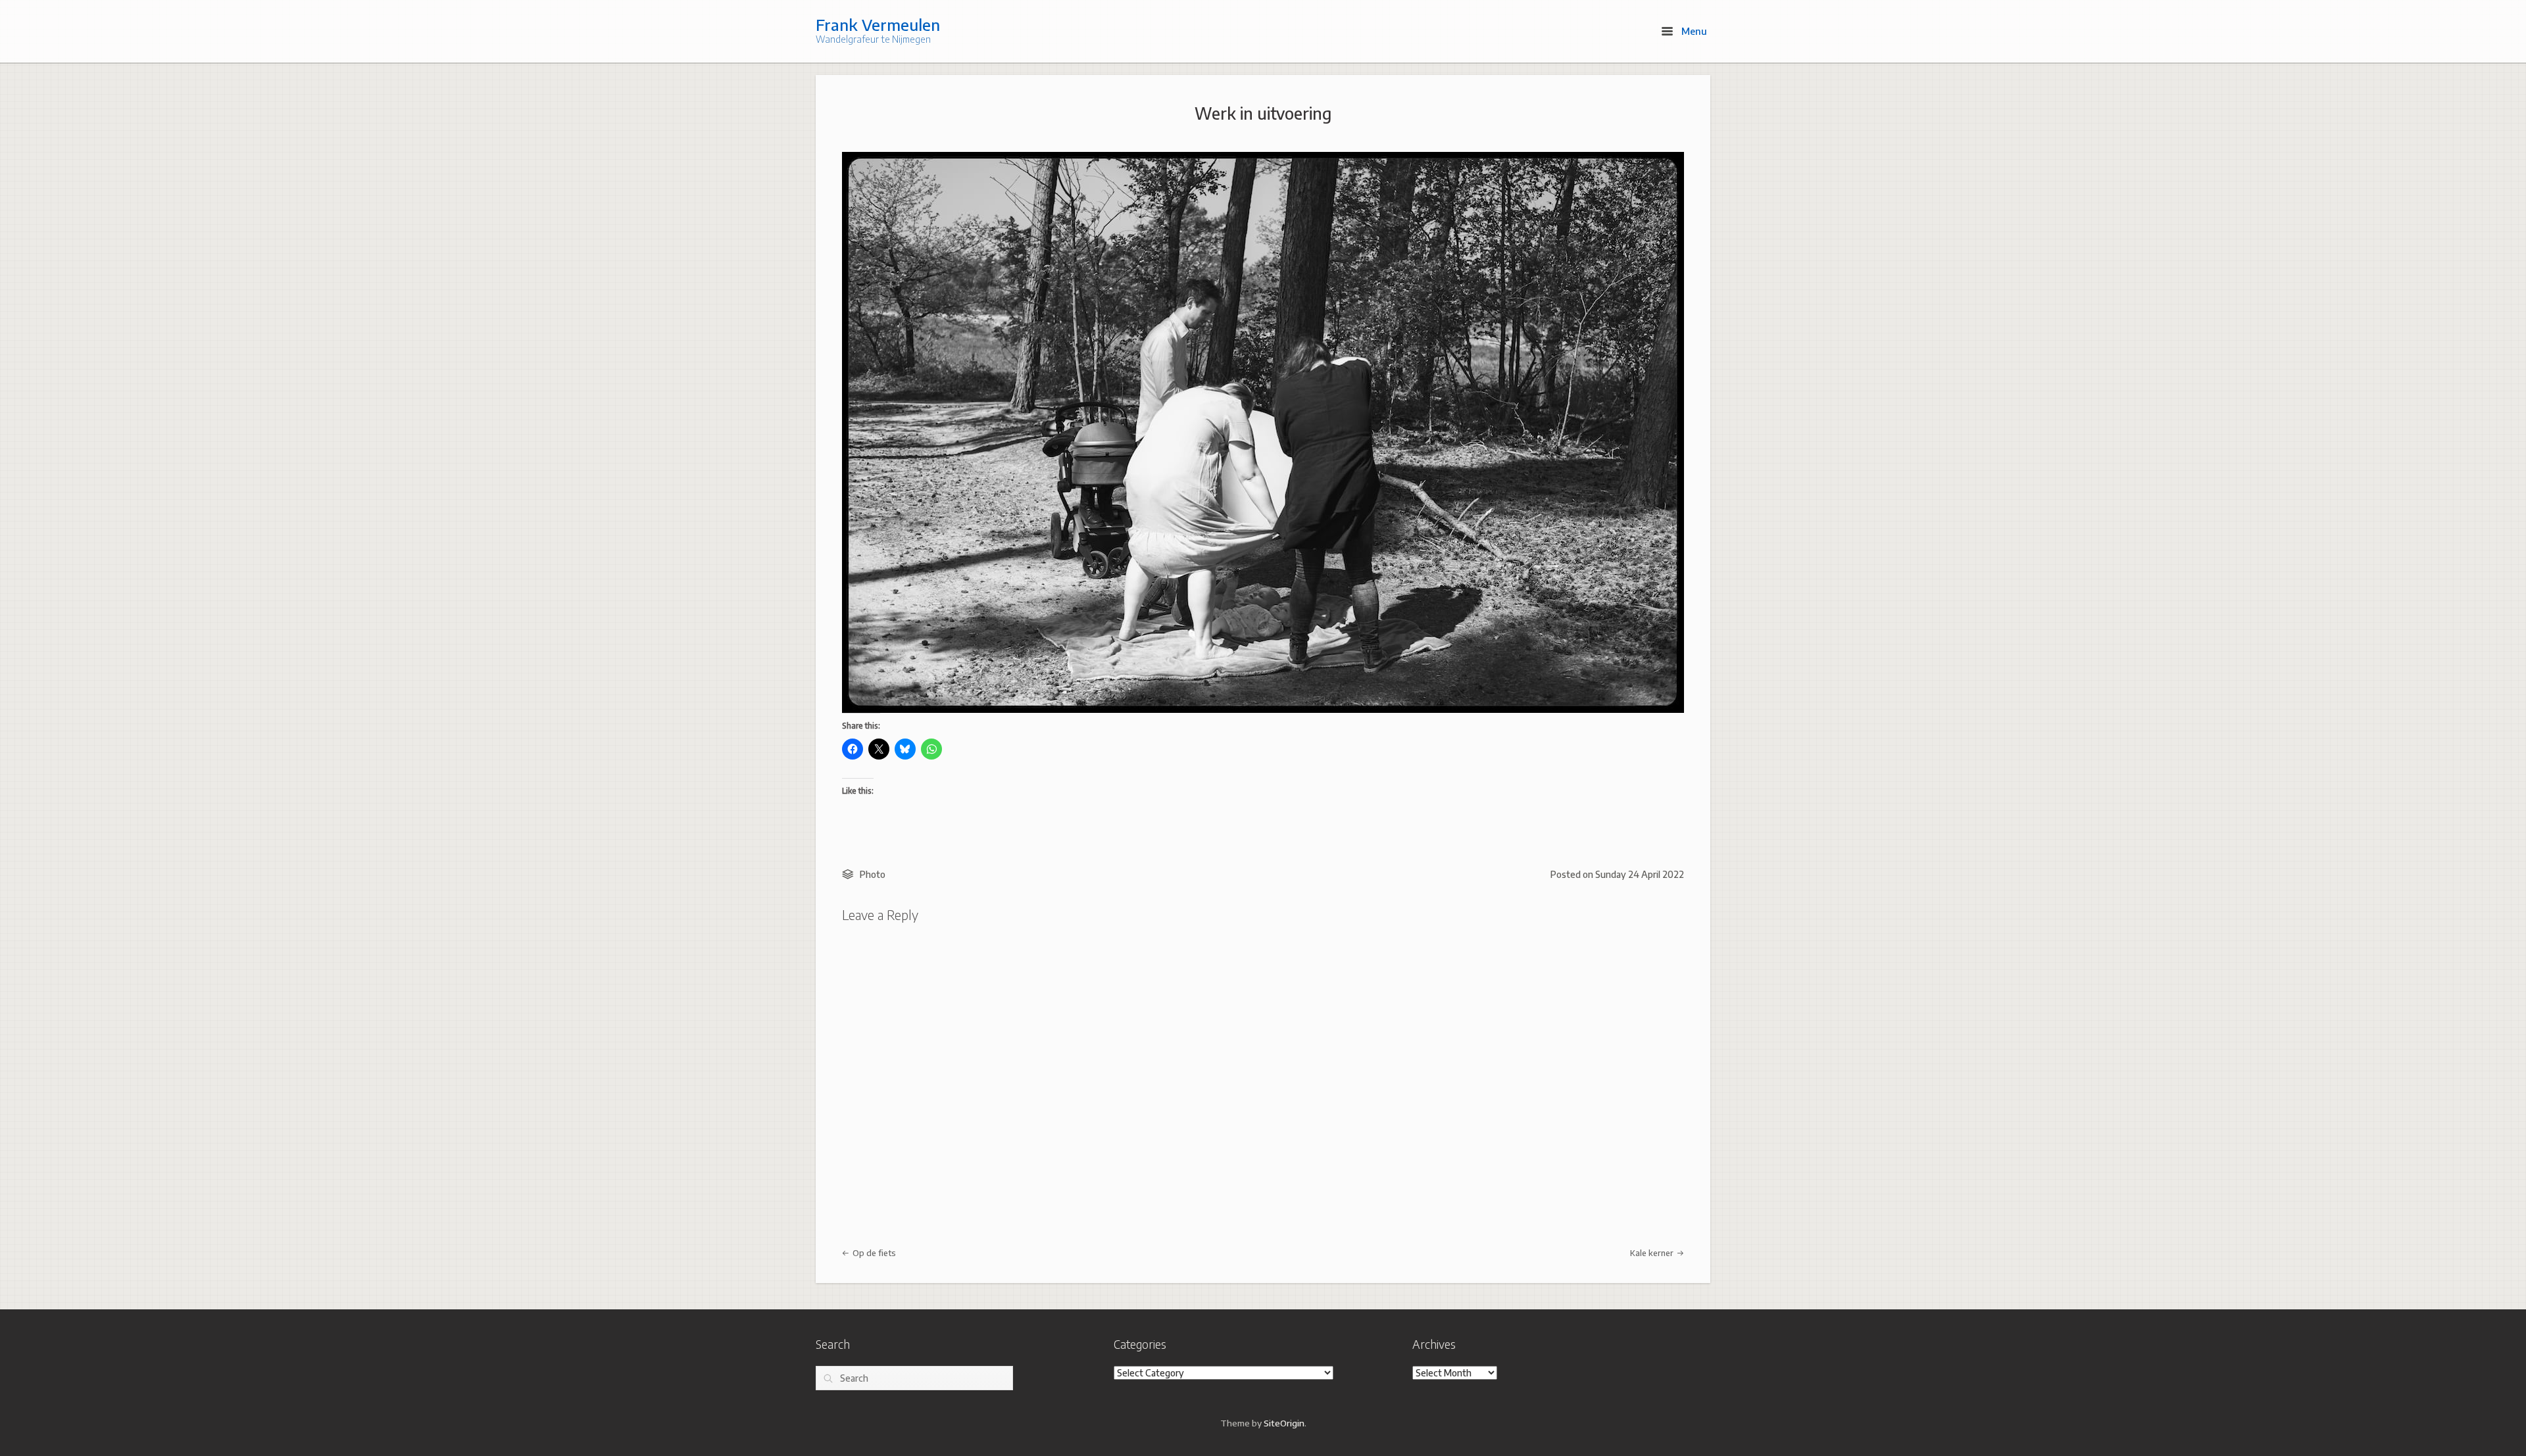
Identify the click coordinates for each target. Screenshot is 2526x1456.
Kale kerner (1653, 1253)
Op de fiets (873, 1253)
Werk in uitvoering (1263, 113)
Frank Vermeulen (878, 24)
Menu (1693, 31)
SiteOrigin (1284, 1423)
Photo (873, 874)
